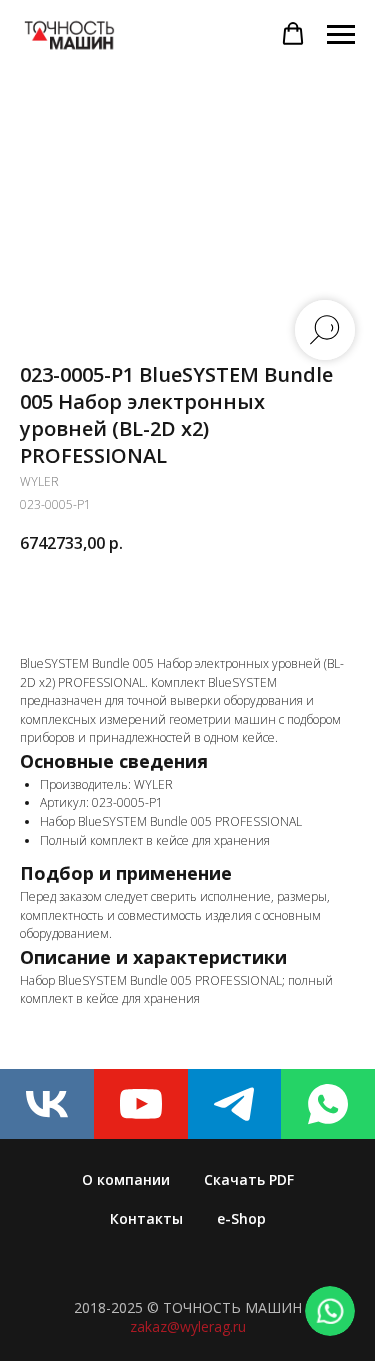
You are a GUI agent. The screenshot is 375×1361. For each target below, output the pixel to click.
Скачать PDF (249, 1179)
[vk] (47, 1104)
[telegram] (235, 1104)
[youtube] (141, 1104)
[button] (293, 34)
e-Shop (241, 1218)
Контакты (146, 1218)
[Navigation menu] (341, 35)
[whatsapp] (328, 1104)
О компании (126, 1179)
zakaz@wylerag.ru (188, 1326)
